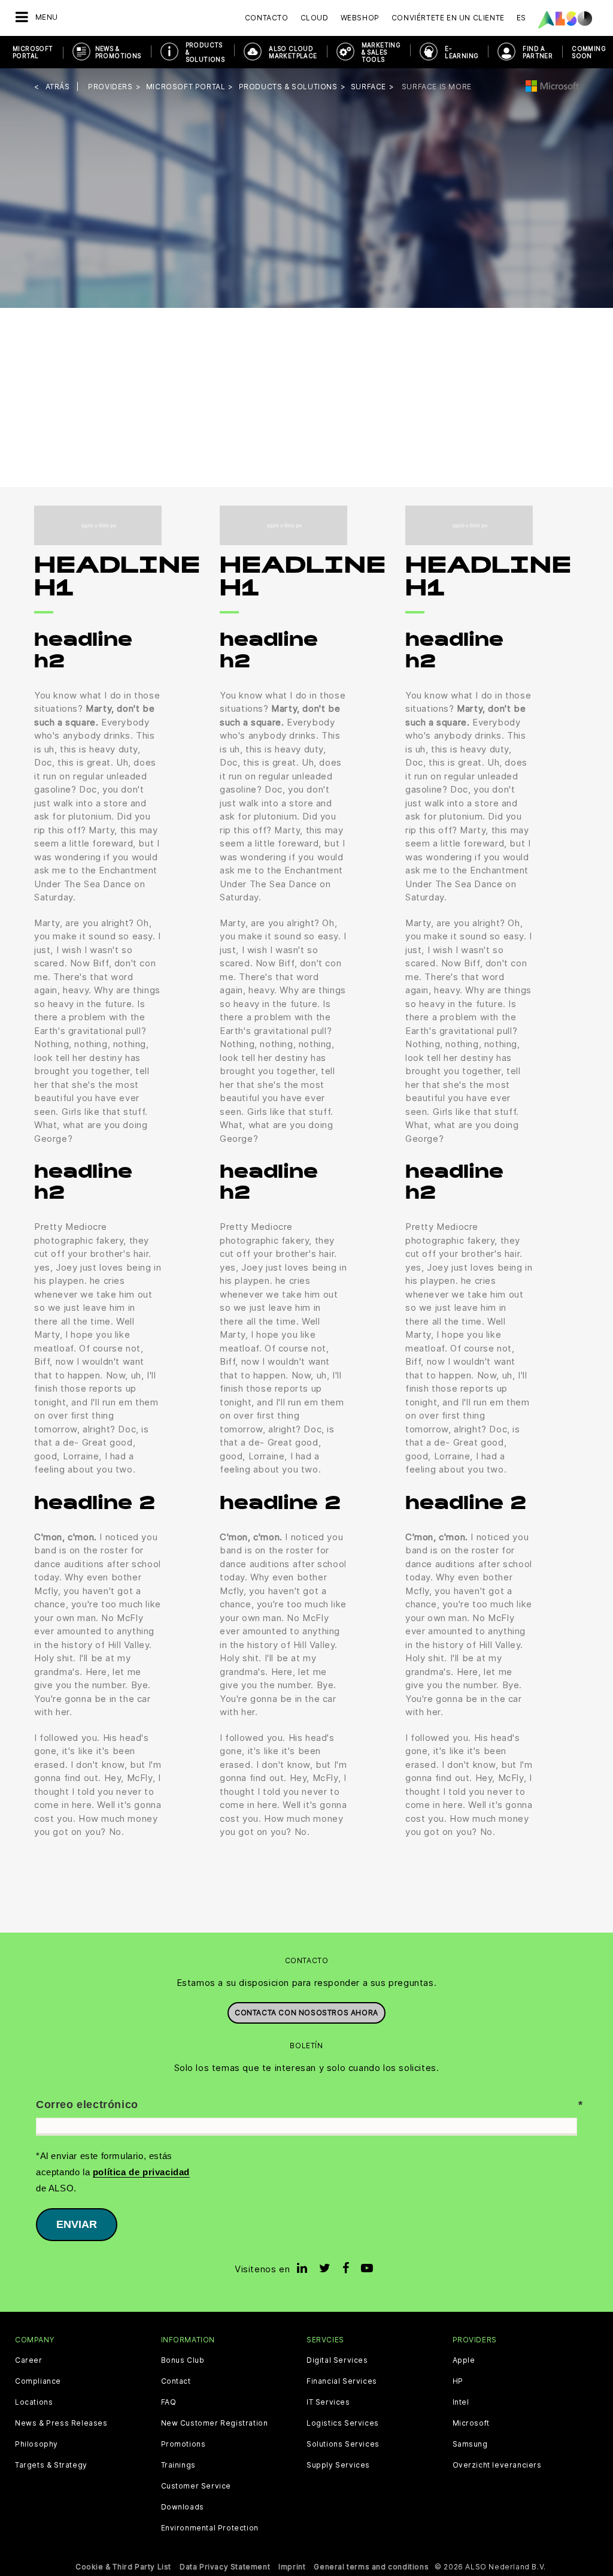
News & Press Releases (61, 2423)
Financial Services (342, 2381)
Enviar (77, 2224)
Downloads (183, 2507)
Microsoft (471, 2423)
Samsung (470, 2444)
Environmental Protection (210, 2528)
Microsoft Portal (33, 52)
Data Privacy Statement (225, 2567)
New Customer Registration (215, 2423)
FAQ (169, 2402)
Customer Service (196, 2486)
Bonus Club (183, 2360)
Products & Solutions (205, 52)
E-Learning (462, 52)
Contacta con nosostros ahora (306, 2013)
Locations (34, 2402)
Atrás (58, 87)
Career (29, 2360)
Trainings (178, 2465)
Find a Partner (538, 52)
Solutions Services (343, 2444)
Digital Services (337, 2360)
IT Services (328, 2402)
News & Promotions (118, 52)
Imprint (292, 2567)
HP (458, 2381)
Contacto (267, 18)
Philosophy (37, 2444)
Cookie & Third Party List (123, 2567)
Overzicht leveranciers (497, 2465)
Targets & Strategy (51, 2465)
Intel (461, 2402)
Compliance (38, 2381)
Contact (176, 2381)
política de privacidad (141, 2172)
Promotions (183, 2444)
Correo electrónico (87, 2105)
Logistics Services (343, 2423)
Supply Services (338, 2465)
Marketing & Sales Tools (381, 52)
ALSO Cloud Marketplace (293, 52)
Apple (464, 2360)
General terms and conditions (371, 2567)
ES (521, 18)
